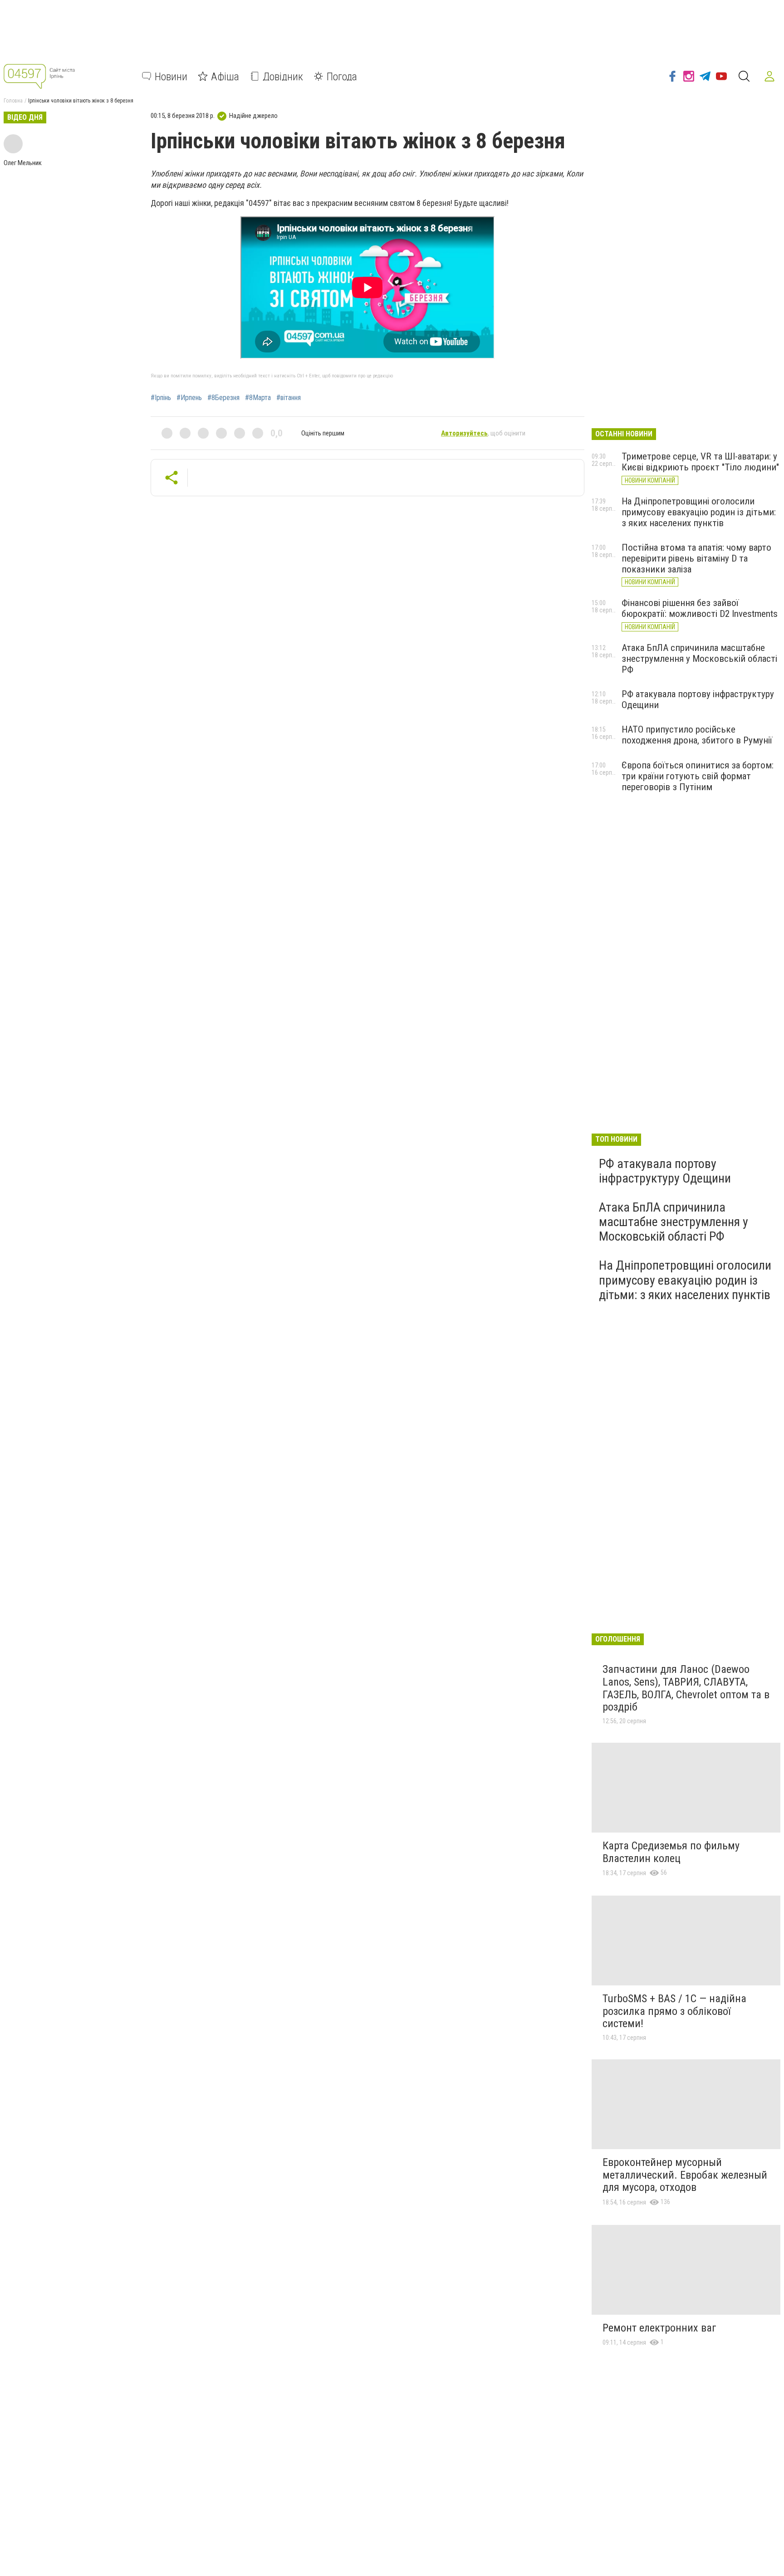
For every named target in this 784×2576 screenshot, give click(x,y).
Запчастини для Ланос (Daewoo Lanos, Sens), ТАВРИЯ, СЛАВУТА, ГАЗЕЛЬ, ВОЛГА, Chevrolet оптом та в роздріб (686, 1688)
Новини (171, 76)
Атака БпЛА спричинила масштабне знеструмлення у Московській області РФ (699, 659)
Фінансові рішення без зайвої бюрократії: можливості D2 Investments (700, 608)
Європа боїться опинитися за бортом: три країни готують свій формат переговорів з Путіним (698, 776)
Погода (342, 76)
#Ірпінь (161, 398)
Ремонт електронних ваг (659, 2328)
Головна (13, 101)
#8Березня (223, 398)
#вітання (289, 398)
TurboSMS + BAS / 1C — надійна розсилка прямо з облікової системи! (674, 2011)
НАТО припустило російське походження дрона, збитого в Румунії (697, 735)
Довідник (283, 76)
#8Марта (258, 398)
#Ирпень (189, 398)
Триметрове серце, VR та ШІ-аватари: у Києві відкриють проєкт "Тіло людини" (700, 462)
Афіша (225, 76)
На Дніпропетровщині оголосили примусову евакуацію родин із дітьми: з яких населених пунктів (699, 512)
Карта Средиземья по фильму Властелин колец (671, 1852)
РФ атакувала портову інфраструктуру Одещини (665, 1171)
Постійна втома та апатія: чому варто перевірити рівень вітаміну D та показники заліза (696, 558)
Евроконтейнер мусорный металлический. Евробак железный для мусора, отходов (685, 2175)
